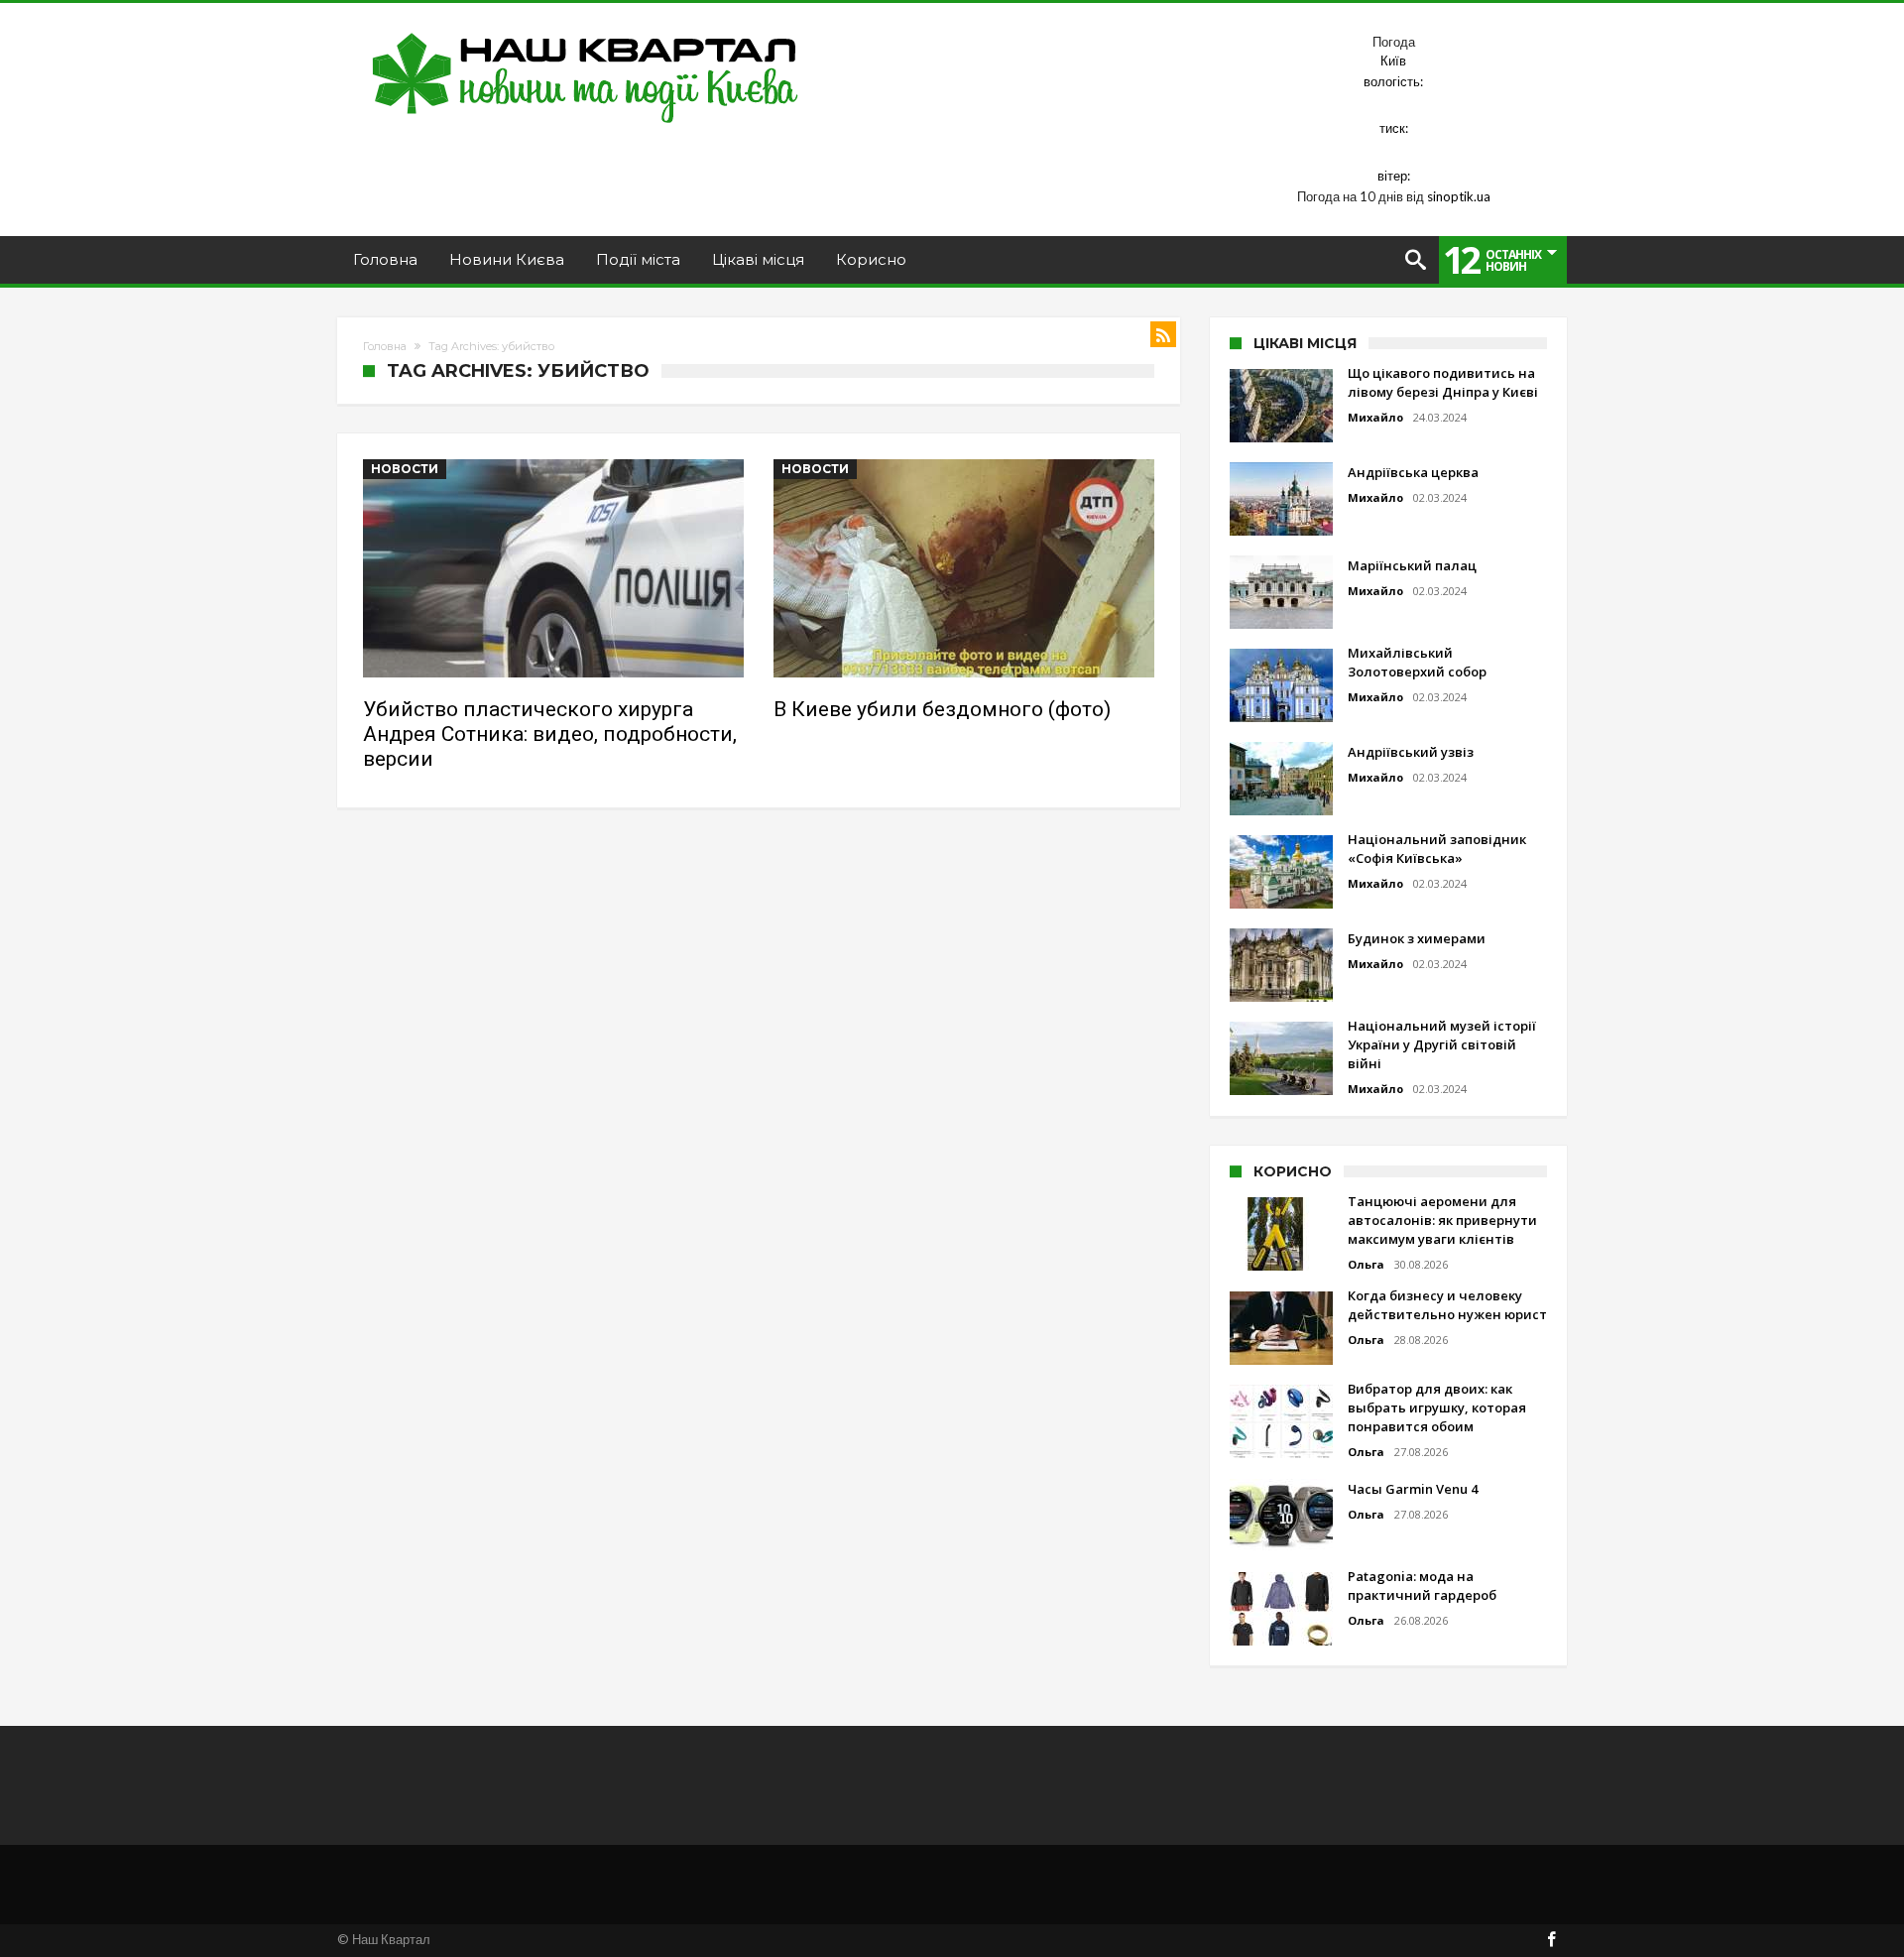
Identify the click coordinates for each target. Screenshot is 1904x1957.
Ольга (1366, 1264)
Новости (405, 469)
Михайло (1375, 417)
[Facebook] (1551, 1941)
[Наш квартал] (586, 32)
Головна (385, 346)
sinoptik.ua (1459, 196)
